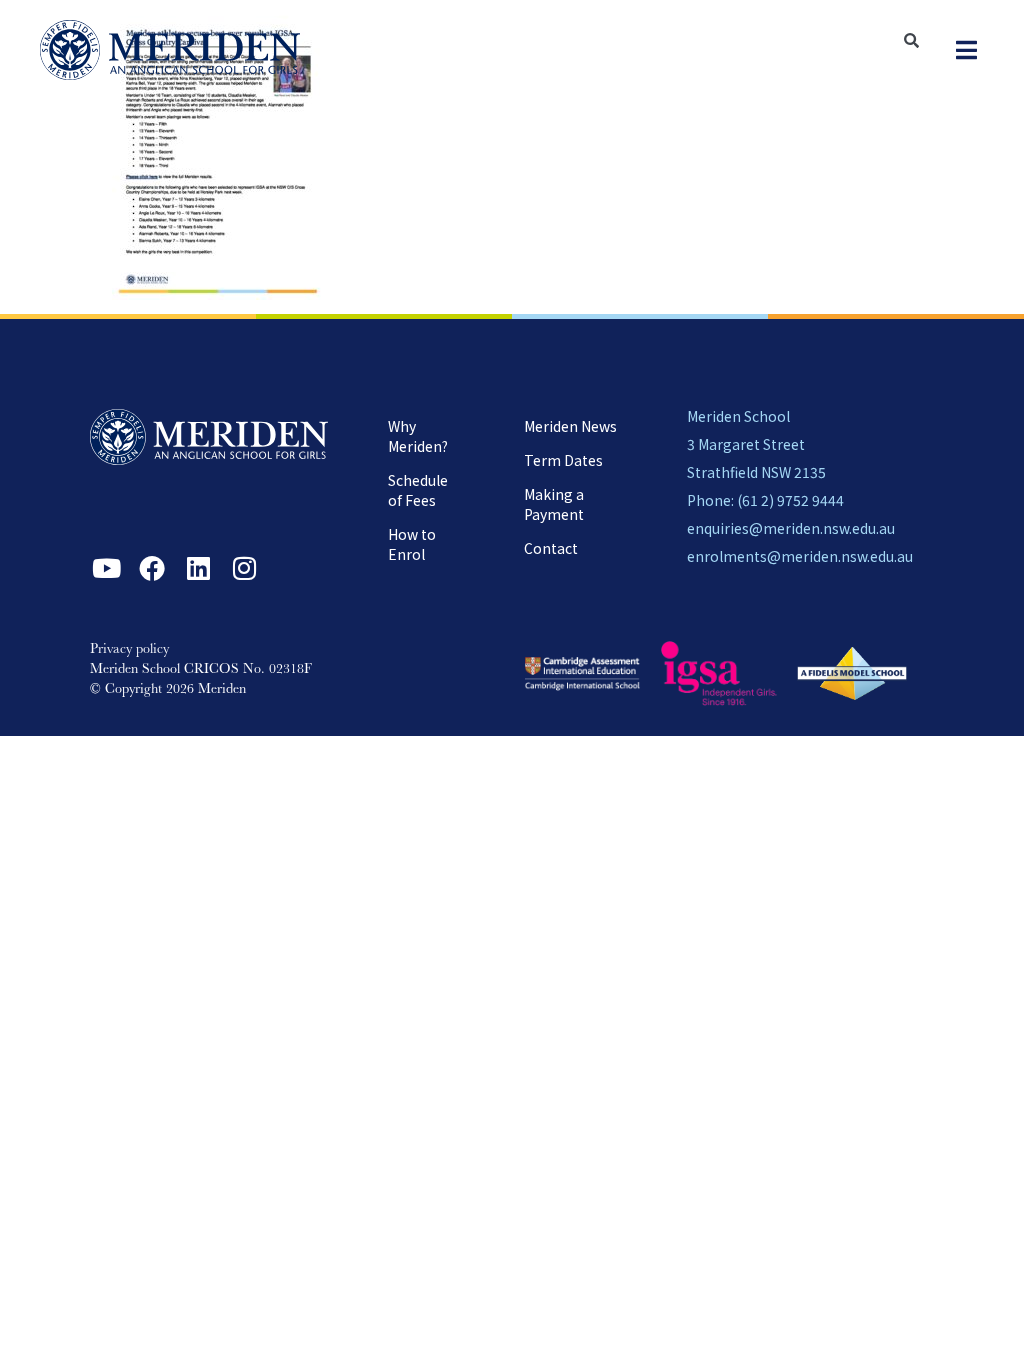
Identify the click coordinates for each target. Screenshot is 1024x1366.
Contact (551, 548)
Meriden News (570, 426)
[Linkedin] (198, 568)
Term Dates (563, 460)
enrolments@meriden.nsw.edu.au (800, 556)
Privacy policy (129, 650)
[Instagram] (244, 568)
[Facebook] (152, 568)
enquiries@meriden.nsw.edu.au (791, 528)
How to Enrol (412, 544)
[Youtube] (106, 568)
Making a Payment (554, 504)
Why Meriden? (418, 436)
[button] (966, 50)
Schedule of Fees (418, 490)
